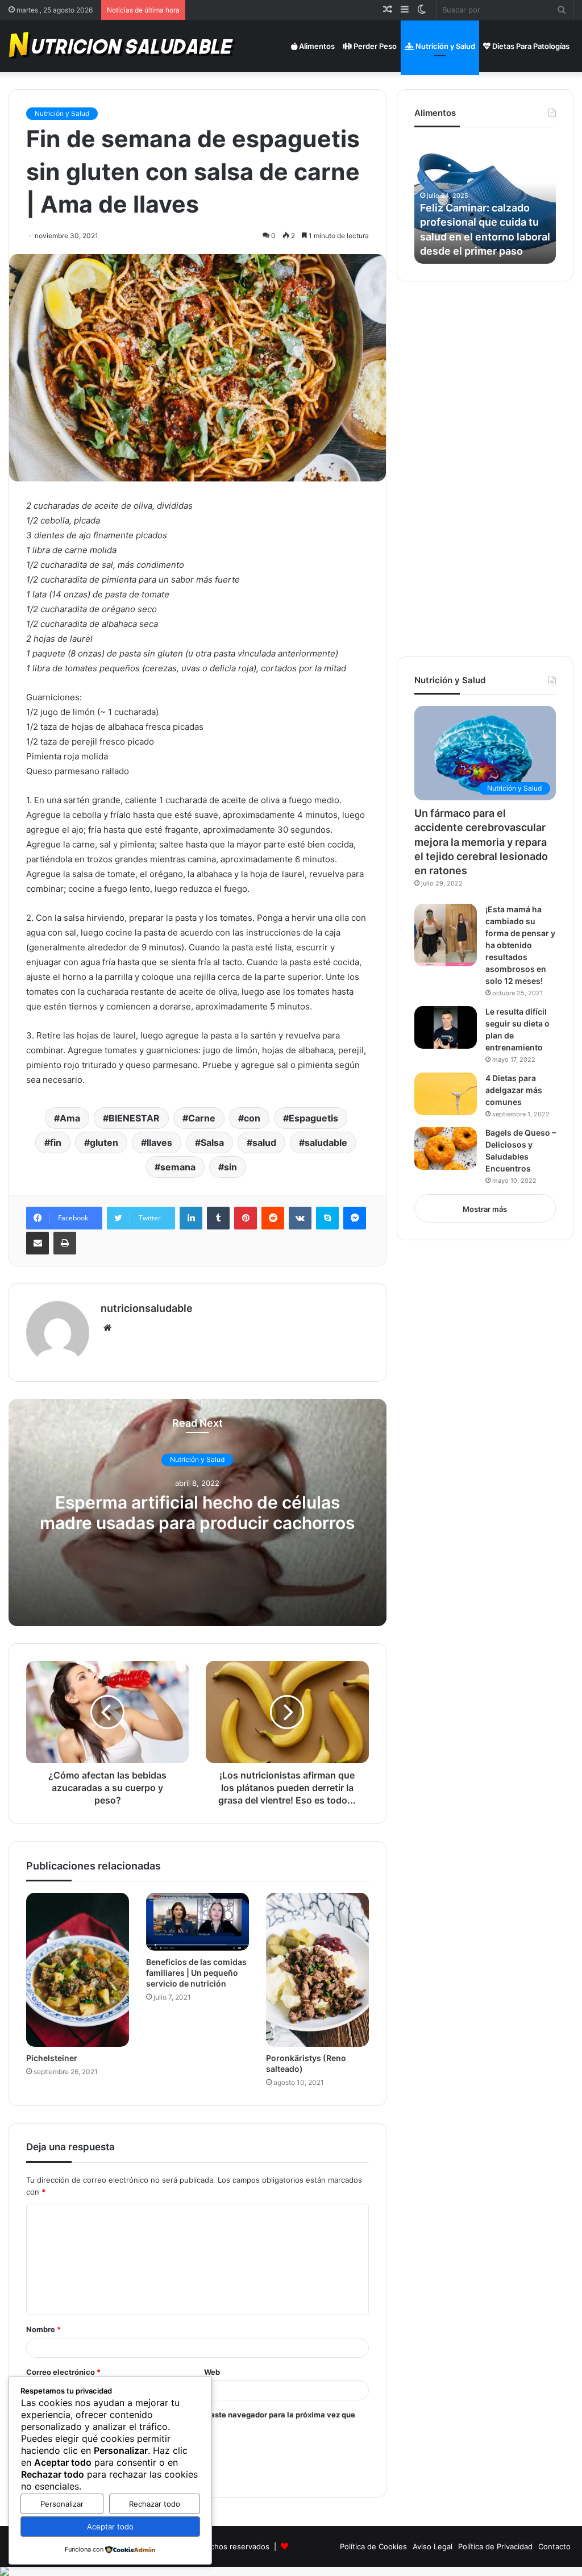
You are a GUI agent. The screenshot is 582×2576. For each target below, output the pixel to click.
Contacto (554, 2546)
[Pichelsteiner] (78, 1970)
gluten (104, 1142)
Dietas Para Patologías (530, 46)
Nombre (43, 2329)
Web (212, 2372)
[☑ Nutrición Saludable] (123, 46)
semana (178, 1167)
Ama (70, 1118)
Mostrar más (485, 1209)
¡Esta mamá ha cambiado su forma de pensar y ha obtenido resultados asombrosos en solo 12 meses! (520, 945)
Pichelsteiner (52, 2058)
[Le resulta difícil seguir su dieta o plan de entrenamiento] (446, 1027)
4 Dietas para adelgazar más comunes (514, 1090)
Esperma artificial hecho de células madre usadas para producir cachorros (197, 1513)
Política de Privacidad (495, 2546)
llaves (159, 1142)
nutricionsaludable (147, 1308)
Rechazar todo (155, 2504)
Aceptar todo (110, 2527)
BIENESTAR (134, 1118)
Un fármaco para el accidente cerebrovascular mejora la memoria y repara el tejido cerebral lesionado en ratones (481, 842)
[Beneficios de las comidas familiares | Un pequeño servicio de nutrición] (198, 1922)
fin (56, 1142)
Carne (202, 1118)
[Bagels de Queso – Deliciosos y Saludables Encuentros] (446, 1148)
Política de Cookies (373, 2546)
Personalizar (62, 2504)
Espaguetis (313, 1118)
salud (264, 1142)
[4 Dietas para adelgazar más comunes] (446, 1094)
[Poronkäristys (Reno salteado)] (317, 1970)
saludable (326, 1142)
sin (230, 1167)
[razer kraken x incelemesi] (291, 2571)
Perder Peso (374, 46)
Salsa (212, 1142)
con (252, 1118)
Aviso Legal (433, 2546)
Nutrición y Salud (444, 46)
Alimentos (316, 46)
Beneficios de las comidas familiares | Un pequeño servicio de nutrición (196, 1973)
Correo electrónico (63, 2372)
